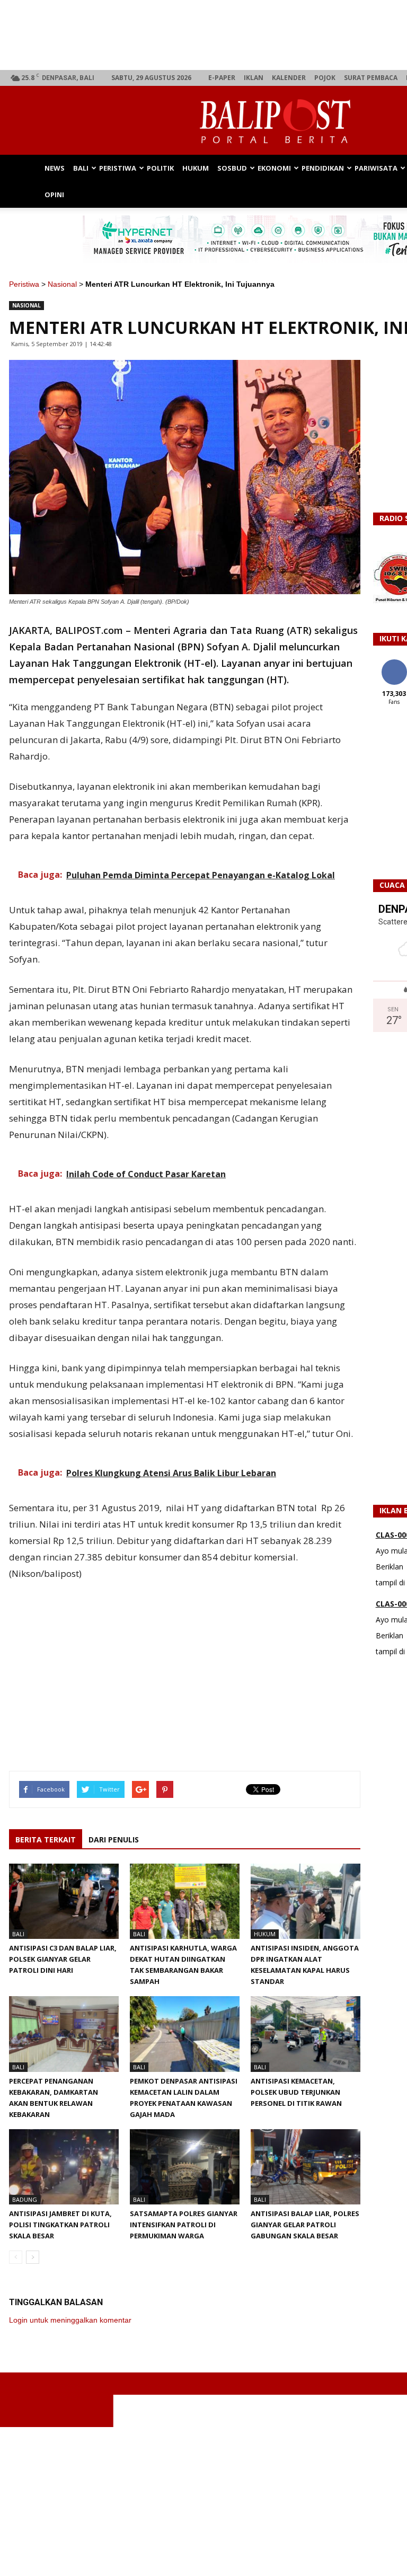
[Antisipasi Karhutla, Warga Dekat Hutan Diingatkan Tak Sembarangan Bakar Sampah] (185, 1901)
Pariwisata (376, 168)
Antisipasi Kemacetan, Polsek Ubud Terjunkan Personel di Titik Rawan (296, 2092)
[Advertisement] (185, 1663)
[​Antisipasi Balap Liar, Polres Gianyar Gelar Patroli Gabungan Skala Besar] (306, 2167)
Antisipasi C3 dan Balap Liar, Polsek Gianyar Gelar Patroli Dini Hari (63, 1959)
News (55, 168)
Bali (81, 168)
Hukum (196, 168)
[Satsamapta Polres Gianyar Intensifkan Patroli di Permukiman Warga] (185, 2167)
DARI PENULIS (114, 1840)
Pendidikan (323, 168)
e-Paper (222, 78)
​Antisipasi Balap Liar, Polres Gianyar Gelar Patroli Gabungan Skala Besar (305, 2225)
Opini (54, 195)
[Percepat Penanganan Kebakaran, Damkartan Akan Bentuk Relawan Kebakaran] (64, 2034)
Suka (394, 663)
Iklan (254, 78)
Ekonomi (274, 168)
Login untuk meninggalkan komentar (70, 2320)
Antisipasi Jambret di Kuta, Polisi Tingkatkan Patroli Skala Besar (60, 2225)
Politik (160, 168)
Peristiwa (118, 168)
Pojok (325, 78)
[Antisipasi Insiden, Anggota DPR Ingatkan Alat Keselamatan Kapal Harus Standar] (306, 1901)
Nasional (62, 284)
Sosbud (232, 168)
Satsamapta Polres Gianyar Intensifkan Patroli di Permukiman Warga (184, 2225)
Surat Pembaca (371, 78)
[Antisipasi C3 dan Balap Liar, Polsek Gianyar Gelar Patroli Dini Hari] (64, 1901)
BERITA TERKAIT (46, 1840)
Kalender (289, 78)
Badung (25, 2199)
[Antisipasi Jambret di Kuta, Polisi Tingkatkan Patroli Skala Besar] (64, 2167)
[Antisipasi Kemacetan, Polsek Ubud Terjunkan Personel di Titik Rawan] (306, 2034)
